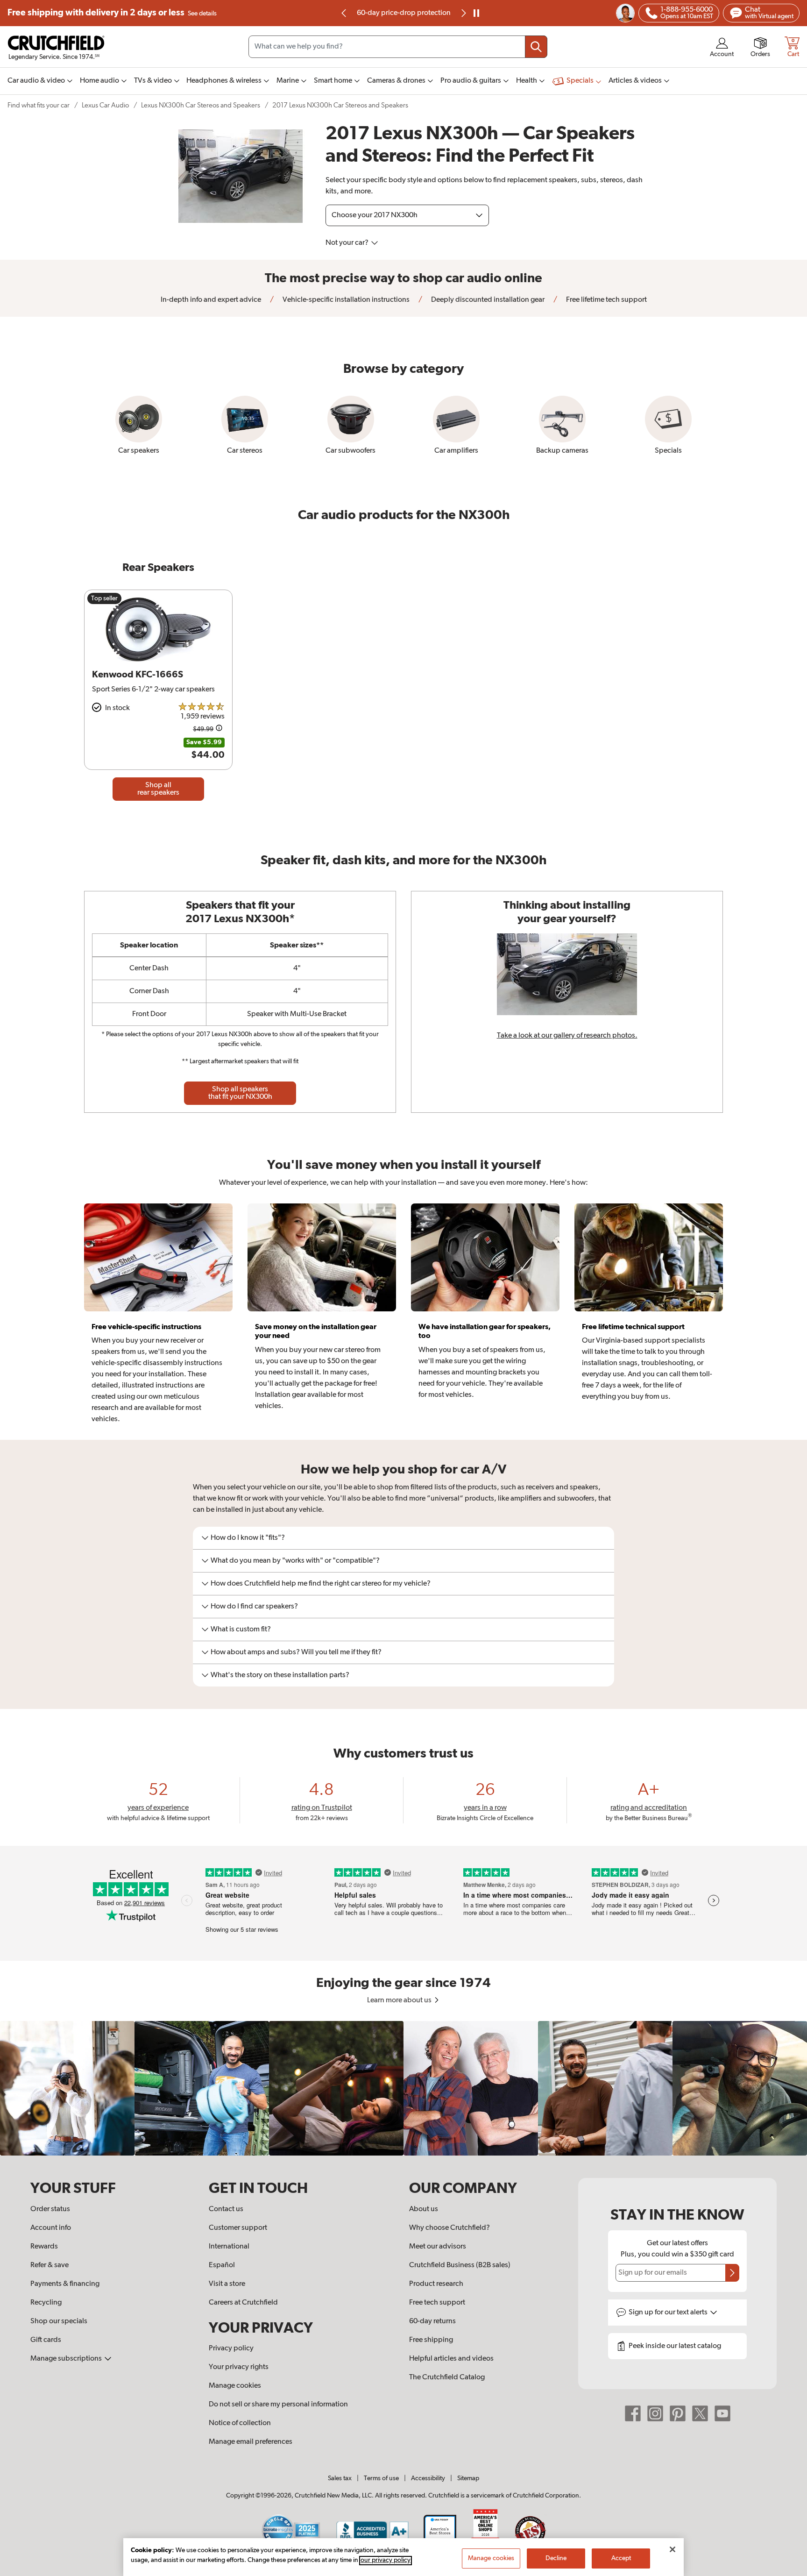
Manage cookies (235, 2386)
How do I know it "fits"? (248, 1538)
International (229, 2247)
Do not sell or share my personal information (278, 2405)
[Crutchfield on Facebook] (633, 2413)
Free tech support (437, 2303)
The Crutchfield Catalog (447, 2377)
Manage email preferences (251, 2442)
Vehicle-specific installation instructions (345, 300)
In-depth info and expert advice (211, 300)
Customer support (238, 2228)
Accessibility (428, 2478)
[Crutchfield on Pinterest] (678, 2413)
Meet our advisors (438, 2247)
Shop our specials (59, 2321)
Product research (436, 2284)
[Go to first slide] (463, 13)
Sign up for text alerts (669, 2313)
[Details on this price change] (219, 729)
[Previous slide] (344, 13)
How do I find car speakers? (254, 1607)
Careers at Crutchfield (243, 2303)
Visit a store (227, 2284)
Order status (50, 2209)
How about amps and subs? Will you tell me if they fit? (296, 1652)
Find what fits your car (39, 105)
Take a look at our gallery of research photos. (567, 1036)
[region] (403, 2088)
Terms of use (381, 2478)
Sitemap (468, 2478)
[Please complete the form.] (732, 2273)
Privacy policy (231, 2348)
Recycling (46, 2303)
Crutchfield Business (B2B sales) (460, 2265)
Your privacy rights (239, 2367)
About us (424, 2209)
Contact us (226, 2209)
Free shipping (112, 13)
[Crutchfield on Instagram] (655, 2413)
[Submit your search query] (536, 47)
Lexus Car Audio (105, 105)
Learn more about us (400, 2000)
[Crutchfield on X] (700, 2413)
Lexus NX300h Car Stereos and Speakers (201, 105)
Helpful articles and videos (451, 2359)
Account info (51, 2228)
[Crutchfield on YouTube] (722, 2413)
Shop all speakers (240, 1093)
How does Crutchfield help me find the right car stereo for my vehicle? (321, 1584)
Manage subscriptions (67, 2359)
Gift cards (46, 2340)
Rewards (44, 2247)
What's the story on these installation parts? (280, 1675)
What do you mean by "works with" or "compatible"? (295, 1561)
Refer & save (50, 2265)
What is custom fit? (241, 1630)
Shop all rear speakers (158, 789)
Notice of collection (240, 2423)
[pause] (476, 13)
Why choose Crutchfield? (450, 2228)
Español (222, 2265)
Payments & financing (65, 2284)
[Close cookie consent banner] (672, 2549)
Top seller (104, 598)
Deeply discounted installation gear (487, 300)
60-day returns (403, 13)
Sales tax (340, 2478)
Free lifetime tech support (606, 300)
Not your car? (348, 243)
